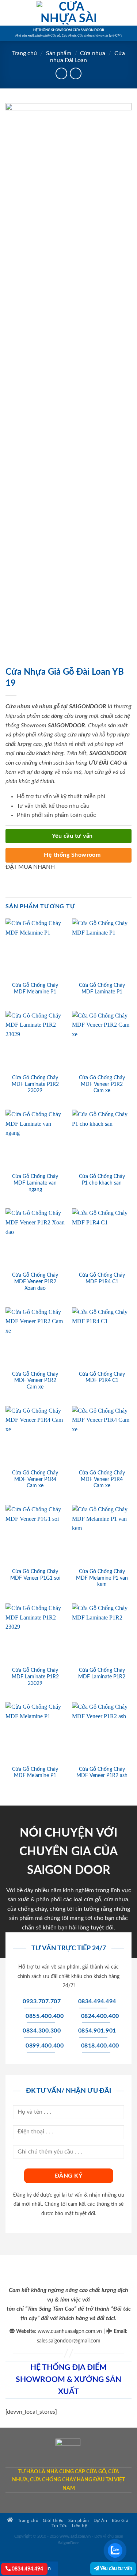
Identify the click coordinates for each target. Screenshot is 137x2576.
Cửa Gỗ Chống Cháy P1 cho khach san (102, 1180)
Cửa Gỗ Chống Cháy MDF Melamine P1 (35, 989)
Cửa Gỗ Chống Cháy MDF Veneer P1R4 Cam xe (35, 1479)
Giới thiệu (53, 2521)
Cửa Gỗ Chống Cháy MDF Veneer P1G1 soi (35, 1575)
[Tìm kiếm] (129, 13)
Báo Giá (120, 2521)
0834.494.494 (27, 2569)
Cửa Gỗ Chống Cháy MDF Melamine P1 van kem (102, 1578)
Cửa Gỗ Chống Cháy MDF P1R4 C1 (102, 1278)
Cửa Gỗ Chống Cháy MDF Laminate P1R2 (102, 1674)
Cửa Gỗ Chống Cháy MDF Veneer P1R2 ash (102, 1773)
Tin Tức (60, 2526)
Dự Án (100, 2521)
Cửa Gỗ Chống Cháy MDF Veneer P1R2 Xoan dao (35, 1282)
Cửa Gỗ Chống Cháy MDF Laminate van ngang (35, 1183)
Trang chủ (24, 53)
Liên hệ (80, 2526)
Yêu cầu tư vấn (116, 2569)
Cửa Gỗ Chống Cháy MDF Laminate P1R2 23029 (35, 1084)
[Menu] (10, 13)
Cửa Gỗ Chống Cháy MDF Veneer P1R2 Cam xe (102, 1084)
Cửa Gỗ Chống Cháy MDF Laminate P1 (102, 989)
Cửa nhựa (93, 53)
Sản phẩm (59, 53)
